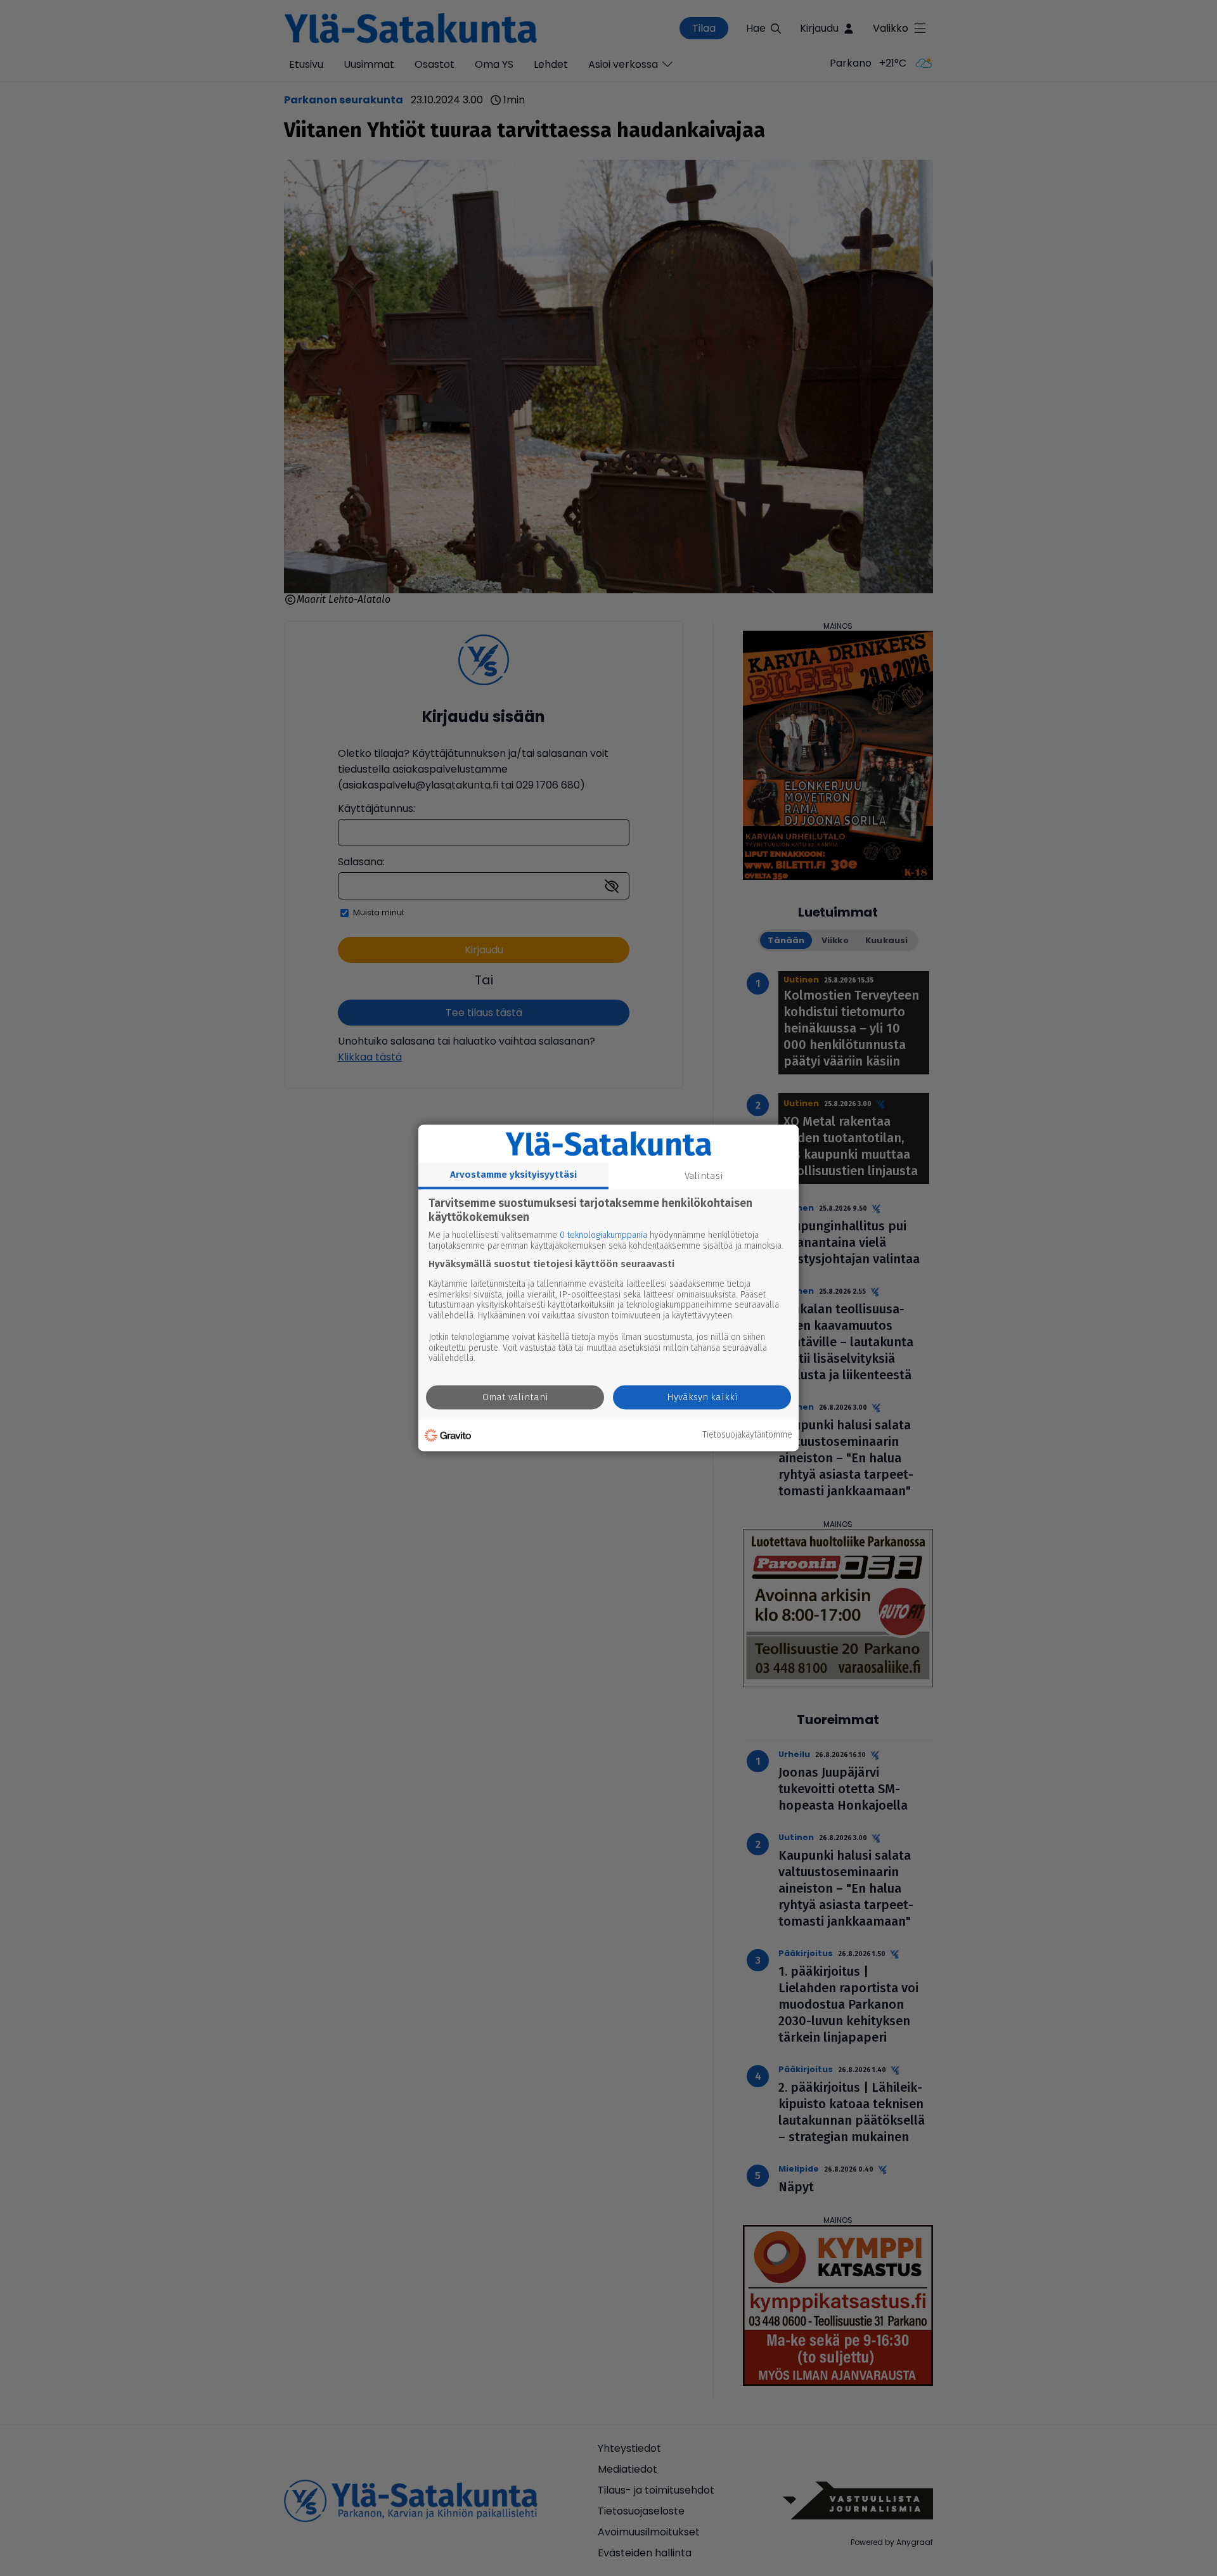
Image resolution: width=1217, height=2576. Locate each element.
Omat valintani (515, 1398)
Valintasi (704, 1176)
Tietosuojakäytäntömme (747, 1435)
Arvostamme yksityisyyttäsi (513, 1175)
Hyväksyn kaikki (702, 1398)
